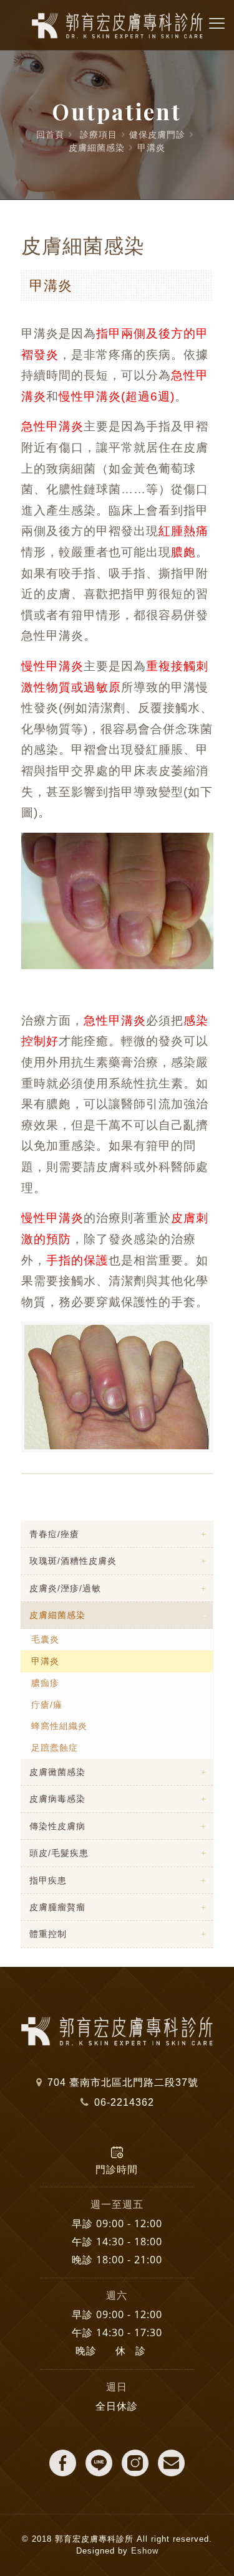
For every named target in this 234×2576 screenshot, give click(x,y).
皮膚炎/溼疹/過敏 (65, 1588)
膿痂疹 (45, 1683)
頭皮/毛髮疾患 (59, 1853)
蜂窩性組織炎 (59, 1726)
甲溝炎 (151, 148)
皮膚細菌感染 (97, 148)
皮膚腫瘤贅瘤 (57, 1907)
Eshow (145, 2551)
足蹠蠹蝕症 (55, 1748)
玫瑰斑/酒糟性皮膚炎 (73, 1561)
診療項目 (99, 135)
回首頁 (50, 135)
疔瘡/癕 (47, 1705)
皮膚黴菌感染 (57, 1772)
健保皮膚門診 (157, 135)
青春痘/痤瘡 (54, 1534)
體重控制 (48, 1934)
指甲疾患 (48, 1880)
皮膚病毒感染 (57, 1799)
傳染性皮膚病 (57, 1826)
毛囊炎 (45, 1639)
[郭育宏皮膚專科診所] (117, 25)
